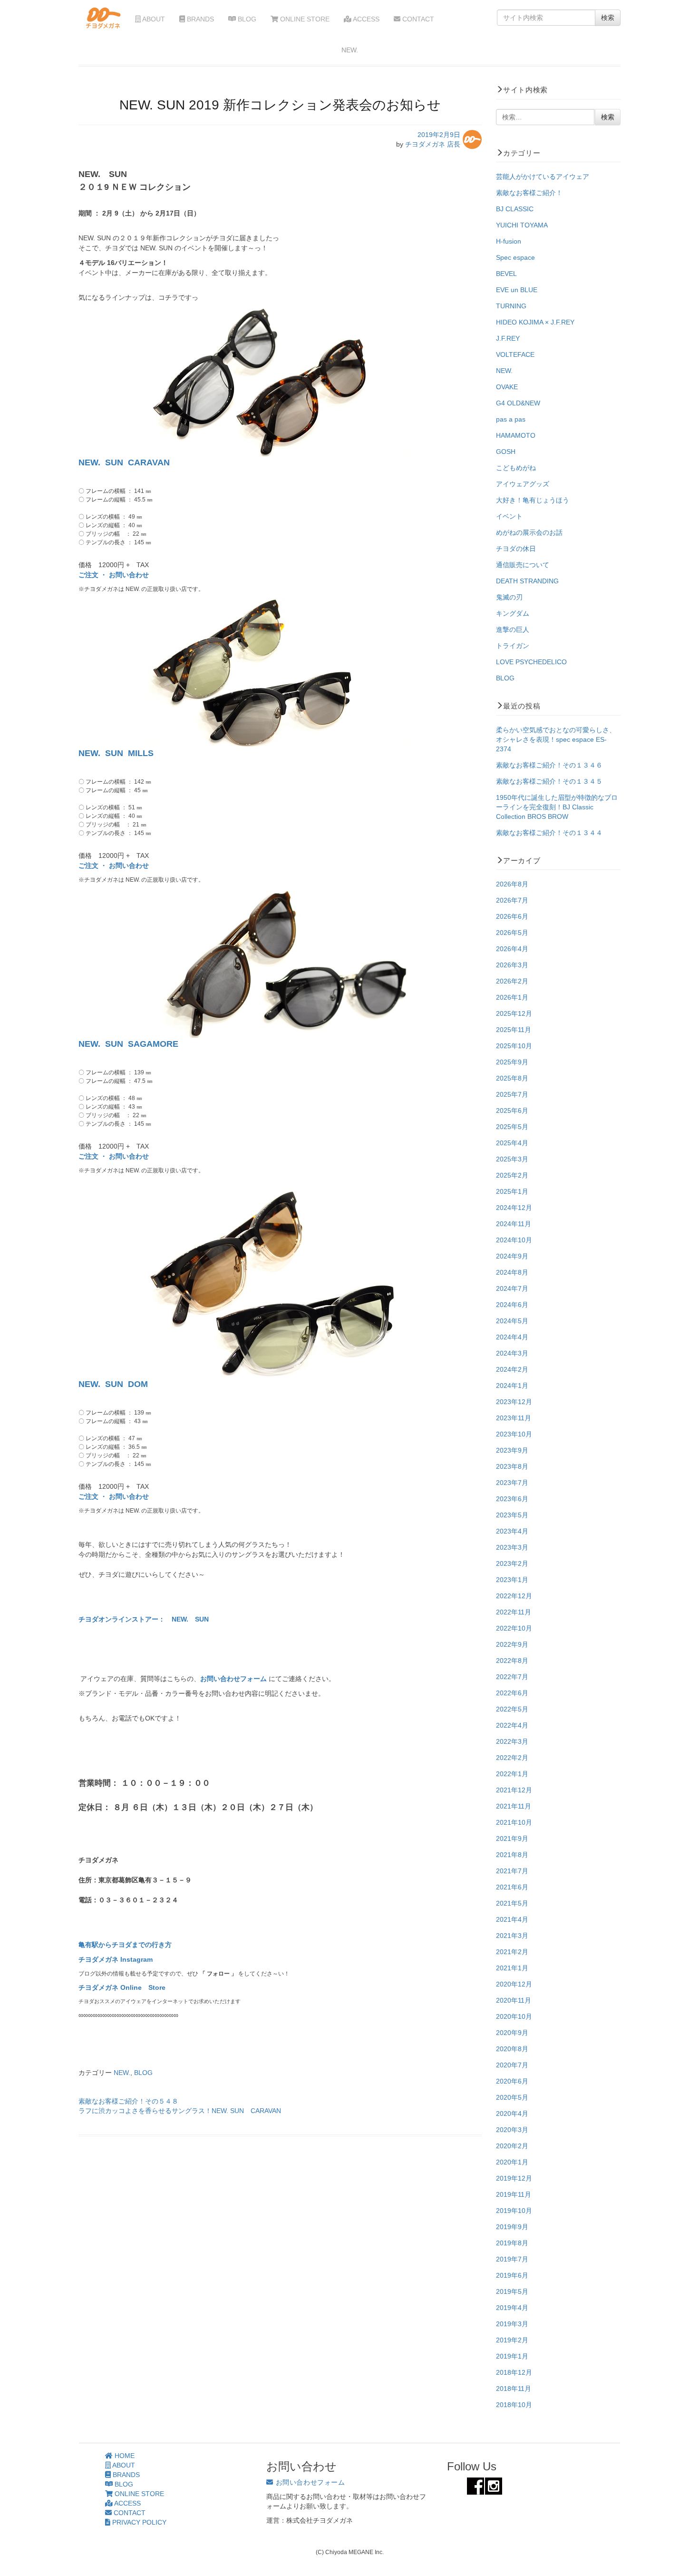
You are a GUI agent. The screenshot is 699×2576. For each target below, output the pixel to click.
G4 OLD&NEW (518, 403)
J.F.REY (508, 338)
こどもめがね (516, 468)
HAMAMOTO (516, 435)
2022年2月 (512, 1758)
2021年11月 (514, 1806)
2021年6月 (512, 1887)
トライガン (513, 646)
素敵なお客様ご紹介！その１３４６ (549, 765)
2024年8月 (512, 1272)
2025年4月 (512, 1143)
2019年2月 (512, 2340)
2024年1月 (512, 1386)
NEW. (122, 2073)
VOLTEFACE (515, 354)
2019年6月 (512, 2275)
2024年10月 (514, 1240)
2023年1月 (512, 1580)
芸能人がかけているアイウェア (543, 177)
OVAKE (507, 387)
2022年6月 (512, 1693)
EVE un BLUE (517, 290)
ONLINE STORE (304, 19)
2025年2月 (512, 1175)
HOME (124, 2456)
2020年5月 (512, 2097)
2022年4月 (512, 1725)
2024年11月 (514, 1224)
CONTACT (417, 19)
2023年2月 (512, 1563)
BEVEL (506, 274)
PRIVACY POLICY (138, 2522)
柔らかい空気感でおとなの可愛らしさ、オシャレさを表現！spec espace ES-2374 (556, 739)
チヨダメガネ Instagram (116, 1959)
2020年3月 (512, 2130)
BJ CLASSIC (515, 209)
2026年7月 (512, 900)
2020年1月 (512, 2162)
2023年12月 (514, 1402)
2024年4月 (512, 1337)
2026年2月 (512, 981)
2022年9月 (512, 1644)
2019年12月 (514, 2178)
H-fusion (509, 241)
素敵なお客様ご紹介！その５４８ (128, 2101)
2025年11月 (514, 1030)
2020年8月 (512, 2049)
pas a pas (511, 419)
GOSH (506, 452)
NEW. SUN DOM (113, 1384)
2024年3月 (512, 1353)
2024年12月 (514, 1208)
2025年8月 (512, 1078)
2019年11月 (514, 2194)
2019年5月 (512, 2291)
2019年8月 (512, 2243)
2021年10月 (514, 1822)
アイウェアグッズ (523, 484)
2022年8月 (512, 1661)
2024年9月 (512, 1256)
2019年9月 (512, 2227)
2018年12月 (514, 2372)
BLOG (246, 19)
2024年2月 (512, 1369)
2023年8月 (512, 1466)
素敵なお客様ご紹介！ (529, 193)
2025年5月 (512, 1127)
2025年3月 (512, 1159)
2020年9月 (512, 2033)
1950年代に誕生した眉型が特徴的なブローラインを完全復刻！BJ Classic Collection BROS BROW (557, 807)
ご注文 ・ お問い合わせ (114, 575)
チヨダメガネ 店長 (433, 144)
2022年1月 (512, 1774)
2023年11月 (514, 1418)
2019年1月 (512, 2356)
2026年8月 (512, 884)
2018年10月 (514, 2405)
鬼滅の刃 (509, 597)
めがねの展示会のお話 (529, 532)
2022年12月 (514, 1596)
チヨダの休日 (516, 549)
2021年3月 (512, 1936)
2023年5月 (512, 1515)
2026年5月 (512, 933)
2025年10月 (514, 1046)
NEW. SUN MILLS (116, 753)
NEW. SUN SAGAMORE (128, 1044)
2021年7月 (512, 1871)
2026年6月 (512, 916)
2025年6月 (512, 1111)
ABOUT (153, 19)
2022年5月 (512, 1709)
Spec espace (515, 257)
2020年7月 (512, 2065)
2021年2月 (512, 1952)
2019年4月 (512, 2308)
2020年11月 (514, 2000)
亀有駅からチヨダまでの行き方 (125, 1945)
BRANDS (199, 19)
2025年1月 (512, 1191)
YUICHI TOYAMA (522, 225)
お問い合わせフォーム (234, 1679)
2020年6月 (512, 2081)
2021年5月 (512, 1903)
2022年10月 (514, 1628)
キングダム (513, 613)
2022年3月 (512, 1741)
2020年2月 (512, 2146)
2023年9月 (512, 1450)
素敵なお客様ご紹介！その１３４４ (549, 833)
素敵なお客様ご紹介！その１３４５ (549, 781)
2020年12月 (514, 1984)
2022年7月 (512, 1677)
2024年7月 (512, 1288)
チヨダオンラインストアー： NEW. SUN (144, 1619)
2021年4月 (512, 1919)
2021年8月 (512, 1855)
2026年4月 (512, 949)
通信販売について (523, 565)
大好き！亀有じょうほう (533, 500)
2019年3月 (512, 2324)
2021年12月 (514, 1790)
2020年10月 (514, 2016)
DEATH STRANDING (527, 581)
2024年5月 (512, 1321)
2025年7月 (512, 1094)
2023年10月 (514, 1434)
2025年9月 (512, 1062)
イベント (509, 516)
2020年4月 (512, 2114)
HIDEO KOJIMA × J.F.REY (535, 322)
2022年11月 (514, 1612)
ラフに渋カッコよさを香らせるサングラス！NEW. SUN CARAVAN (180, 2111)
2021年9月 (512, 1839)
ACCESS (365, 19)
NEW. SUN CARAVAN (124, 462)
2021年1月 (512, 1968)
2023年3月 (512, 1547)
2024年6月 (512, 1305)
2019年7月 (512, 2259)
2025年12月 (514, 1013)
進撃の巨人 (513, 629)
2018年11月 (514, 2389)
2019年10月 (514, 2211)
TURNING (511, 306)
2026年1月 (512, 997)
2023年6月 (512, 1499)
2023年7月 (512, 1483)
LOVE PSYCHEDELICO (531, 662)
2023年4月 (512, 1531)
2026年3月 (512, 965)
